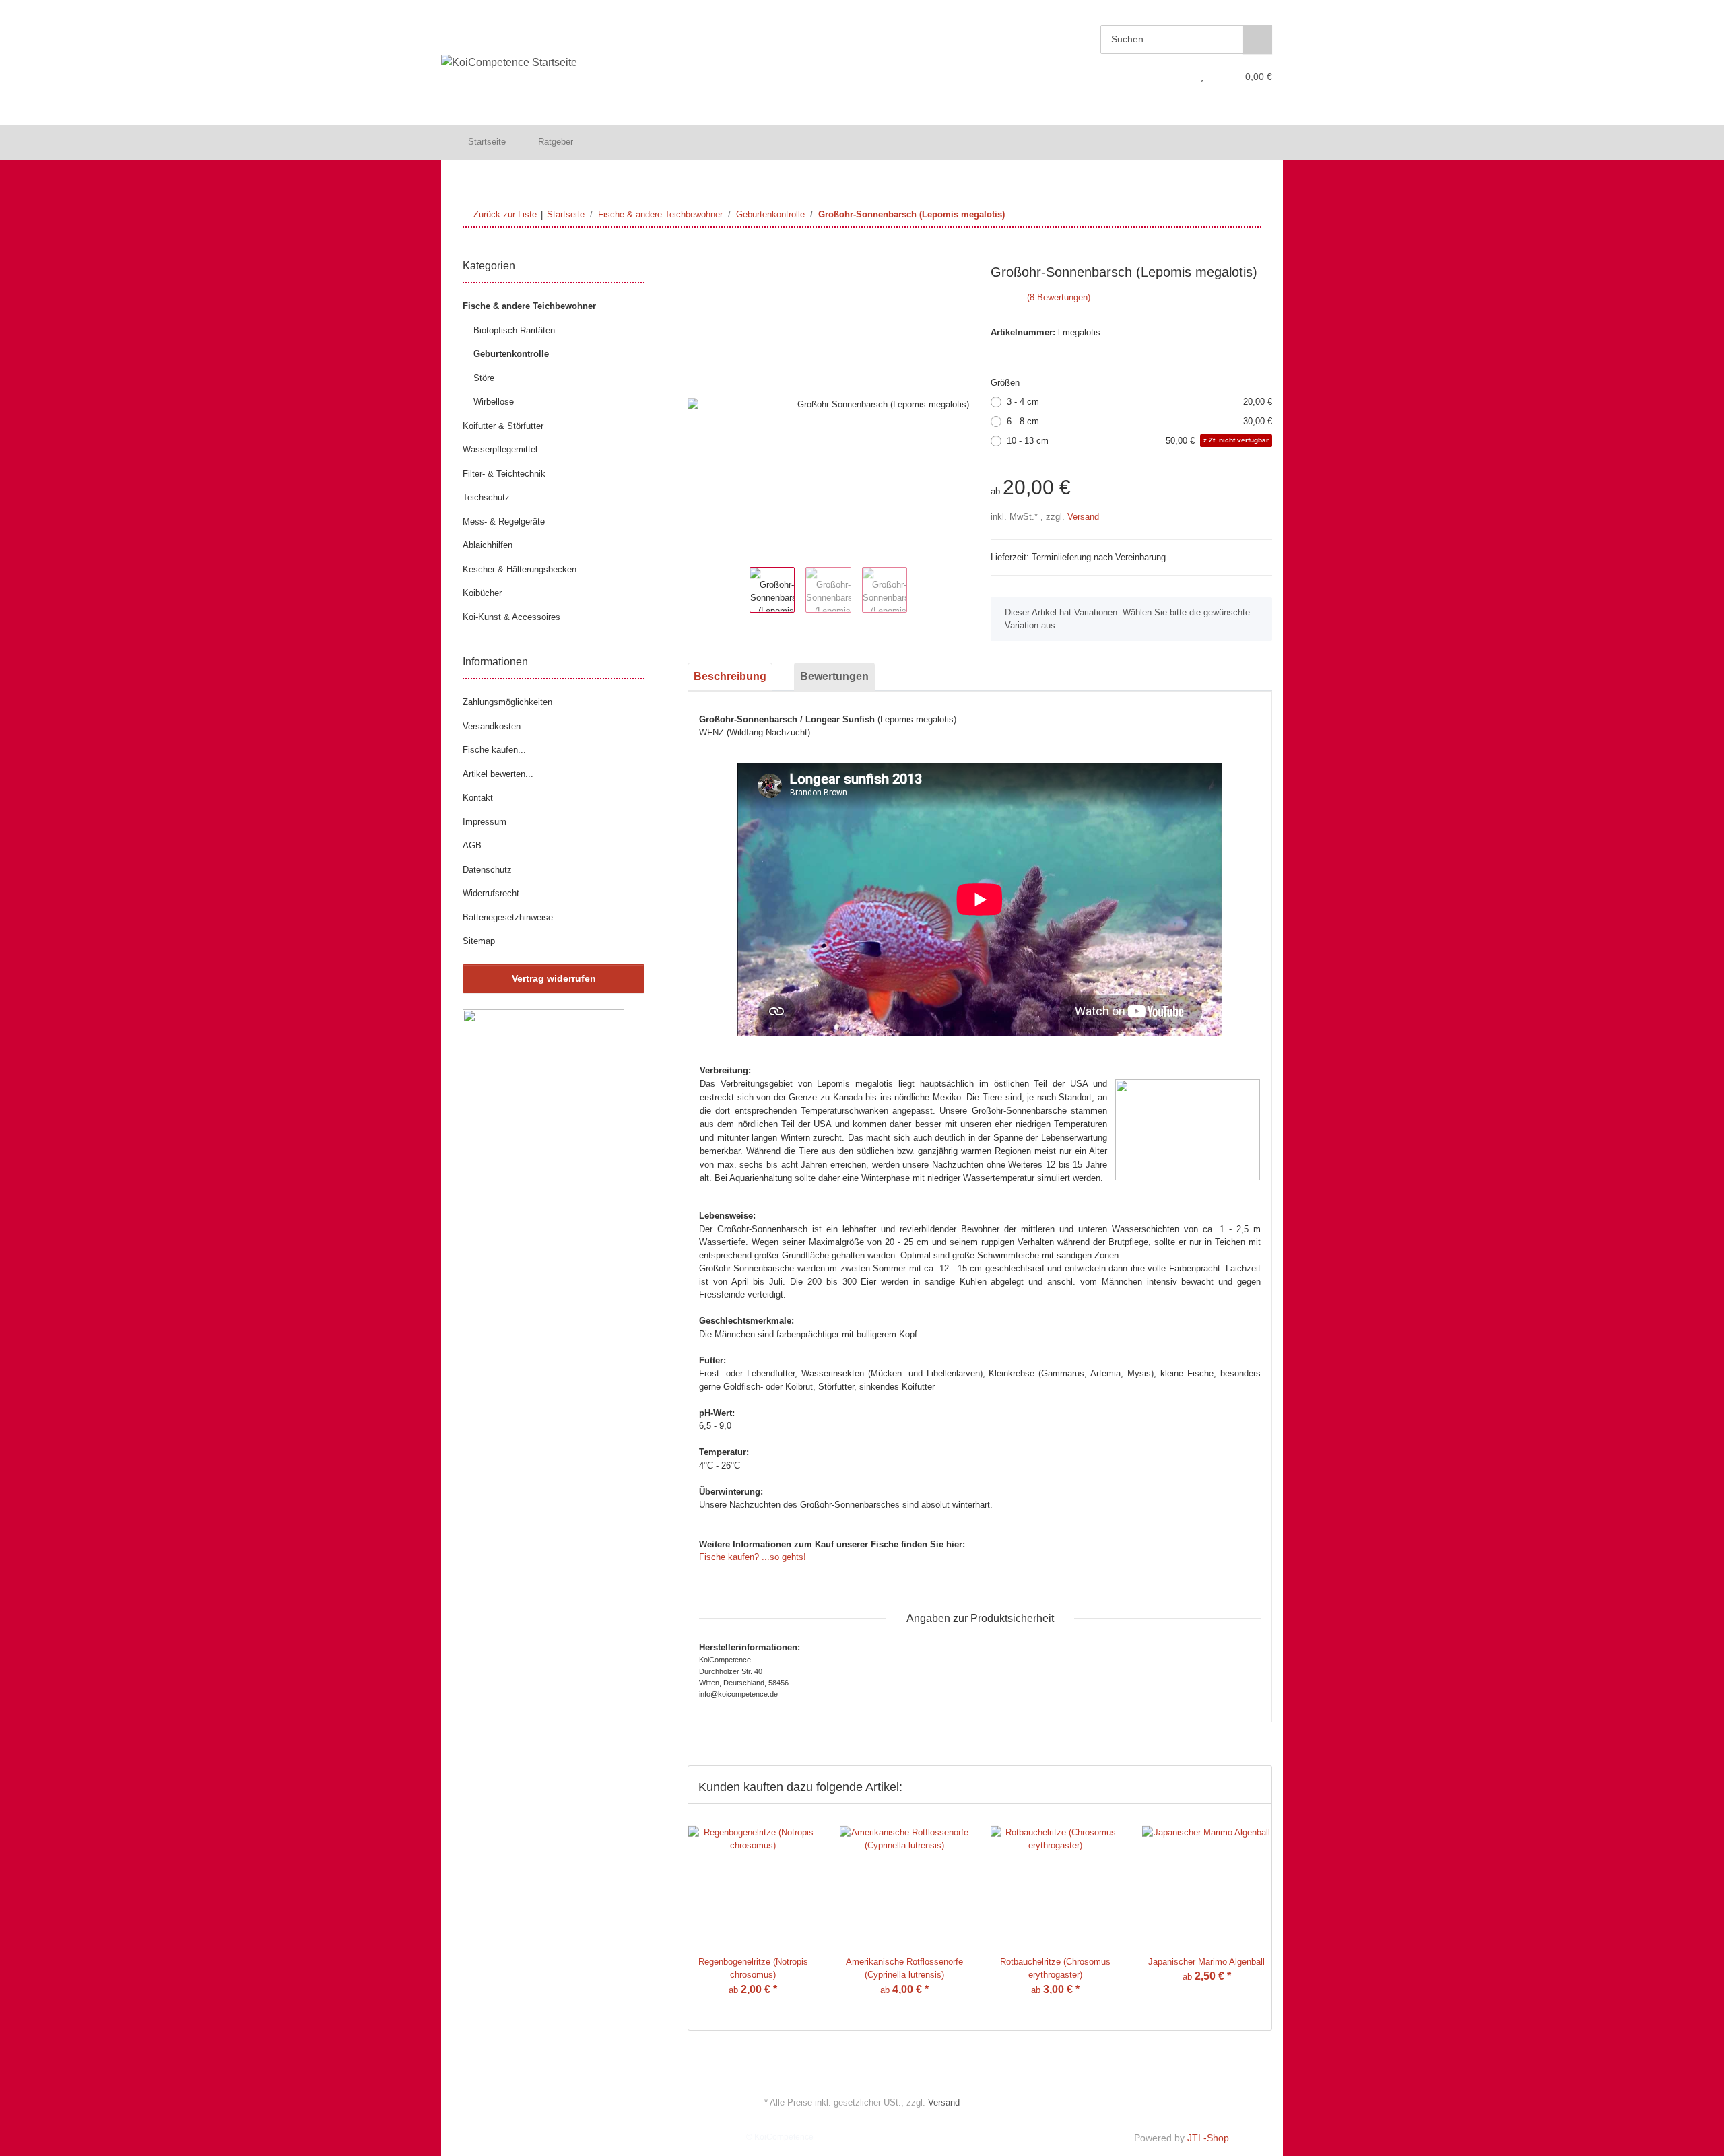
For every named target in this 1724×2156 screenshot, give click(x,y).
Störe (484, 378)
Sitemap (479, 941)
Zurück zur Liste (505, 214)
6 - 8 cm (1139, 421)
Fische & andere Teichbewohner (529, 306)
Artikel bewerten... (498, 774)
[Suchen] (1258, 39)
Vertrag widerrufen (554, 978)
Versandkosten (492, 726)
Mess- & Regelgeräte (504, 521)
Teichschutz (486, 497)
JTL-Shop (1208, 2138)
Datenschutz (487, 870)
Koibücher (482, 593)
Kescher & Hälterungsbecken (520, 569)
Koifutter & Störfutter (503, 426)
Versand (1083, 517)
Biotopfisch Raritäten (514, 330)
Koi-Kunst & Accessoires (511, 617)
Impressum (485, 822)
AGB (472, 845)
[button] (1176, 77)
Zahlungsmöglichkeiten (507, 702)
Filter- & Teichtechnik (504, 474)
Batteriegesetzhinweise (508, 917)
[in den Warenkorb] (698, 257)
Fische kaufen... (494, 750)
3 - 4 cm (1139, 402)
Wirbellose (494, 402)
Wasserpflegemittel (500, 449)
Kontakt (478, 798)
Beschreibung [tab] (730, 676)
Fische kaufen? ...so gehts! (753, 1557)
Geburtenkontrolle (511, 354)
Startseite (487, 142)
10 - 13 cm (1138, 441)
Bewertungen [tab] (834, 676)
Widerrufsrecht (491, 893)
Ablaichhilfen (488, 545)
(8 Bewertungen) (1059, 297)
